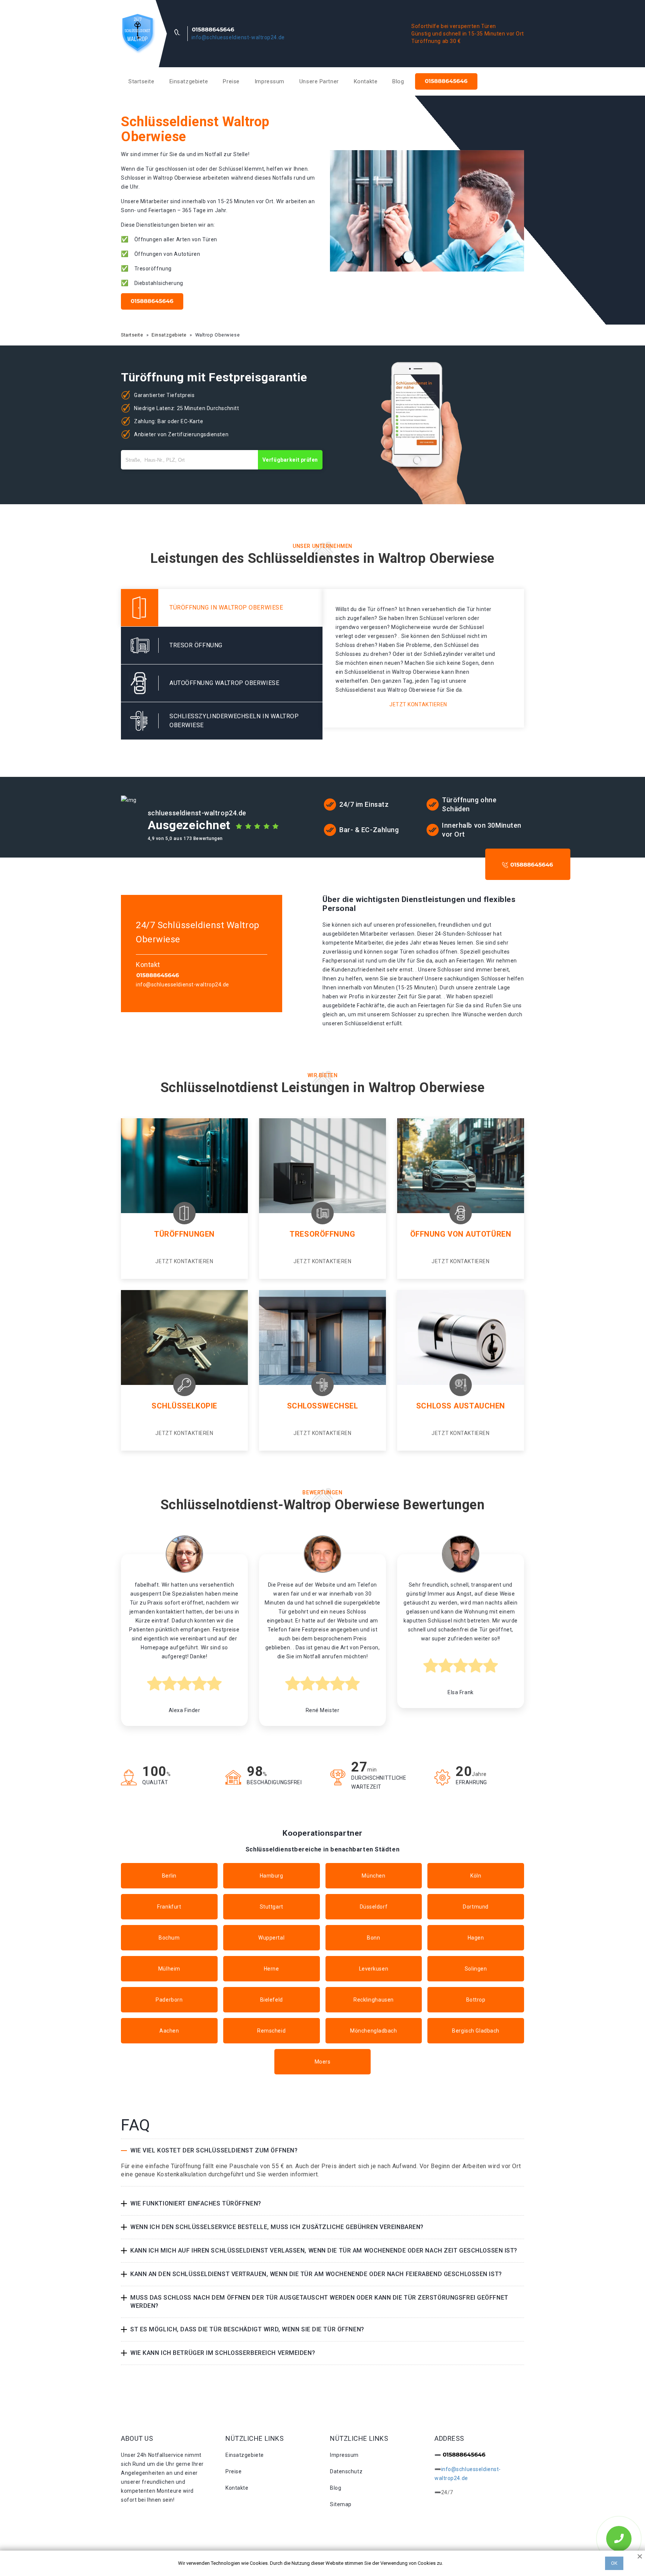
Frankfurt (169, 1907)
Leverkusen (374, 1969)
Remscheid (271, 2031)
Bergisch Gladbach (476, 2031)
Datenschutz (346, 2471)
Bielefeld (272, 2000)
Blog (398, 81)
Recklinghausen (374, 2000)
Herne (272, 1969)
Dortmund (476, 1907)
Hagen (476, 1938)
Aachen (169, 2031)
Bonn (373, 1938)
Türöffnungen (184, 1234)
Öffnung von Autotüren (461, 1234)
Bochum (169, 1938)
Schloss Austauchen (461, 1406)
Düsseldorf (374, 1907)
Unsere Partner (319, 81)
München (373, 1876)
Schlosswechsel (323, 1406)
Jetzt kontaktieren (418, 704)
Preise (231, 81)
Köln (476, 1876)
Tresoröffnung (322, 1234)
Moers (323, 2062)
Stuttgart (272, 1907)
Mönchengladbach (373, 2031)
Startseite (141, 81)
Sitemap (341, 2504)
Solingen (476, 1969)
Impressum (269, 81)
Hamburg (272, 1876)
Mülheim (169, 1969)
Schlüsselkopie (184, 1406)
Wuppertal (271, 1938)
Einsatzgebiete (189, 81)
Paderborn (169, 2000)
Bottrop (476, 2000)
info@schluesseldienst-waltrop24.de (238, 37)
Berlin (169, 1876)
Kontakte (366, 81)
